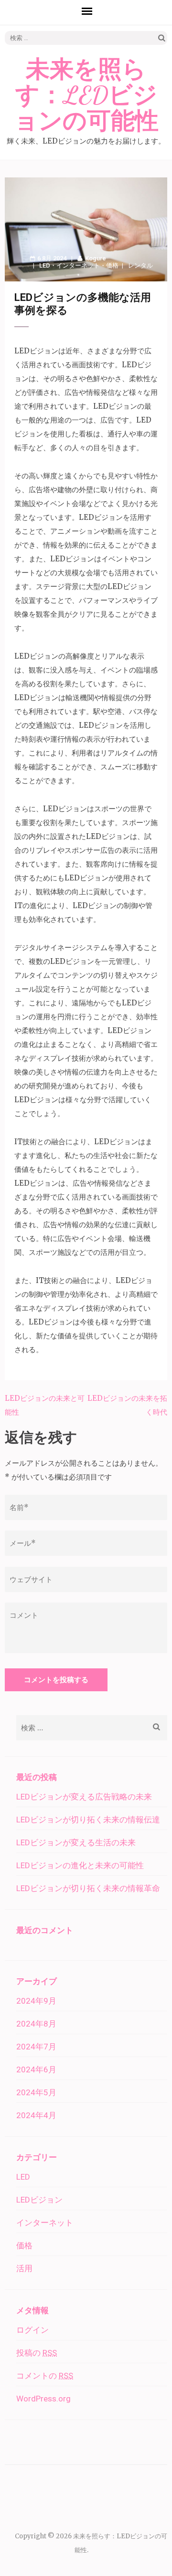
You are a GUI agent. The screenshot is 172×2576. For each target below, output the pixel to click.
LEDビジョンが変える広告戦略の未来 (84, 1797)
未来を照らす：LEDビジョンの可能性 (86, 95)
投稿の (37, 2353)
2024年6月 (36, 2069)
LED (45, 265)
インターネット (78, 265)
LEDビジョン (39, 2200)
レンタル (140, 265)
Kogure (96, 258)
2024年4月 (36, 2115)
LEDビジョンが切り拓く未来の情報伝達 (88, 1820)
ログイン (32, 2330)
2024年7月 (36, 2047)
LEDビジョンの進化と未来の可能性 (80, 1865)
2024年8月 (36, 2024)
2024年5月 (36, 2092)
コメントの (45, 2376)
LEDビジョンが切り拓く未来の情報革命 (88, 1888)
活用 (24, 2268)
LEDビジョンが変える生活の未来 (76, 1842)
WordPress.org (43, 2399)
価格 (112, 265)
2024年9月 (36, 2001)
